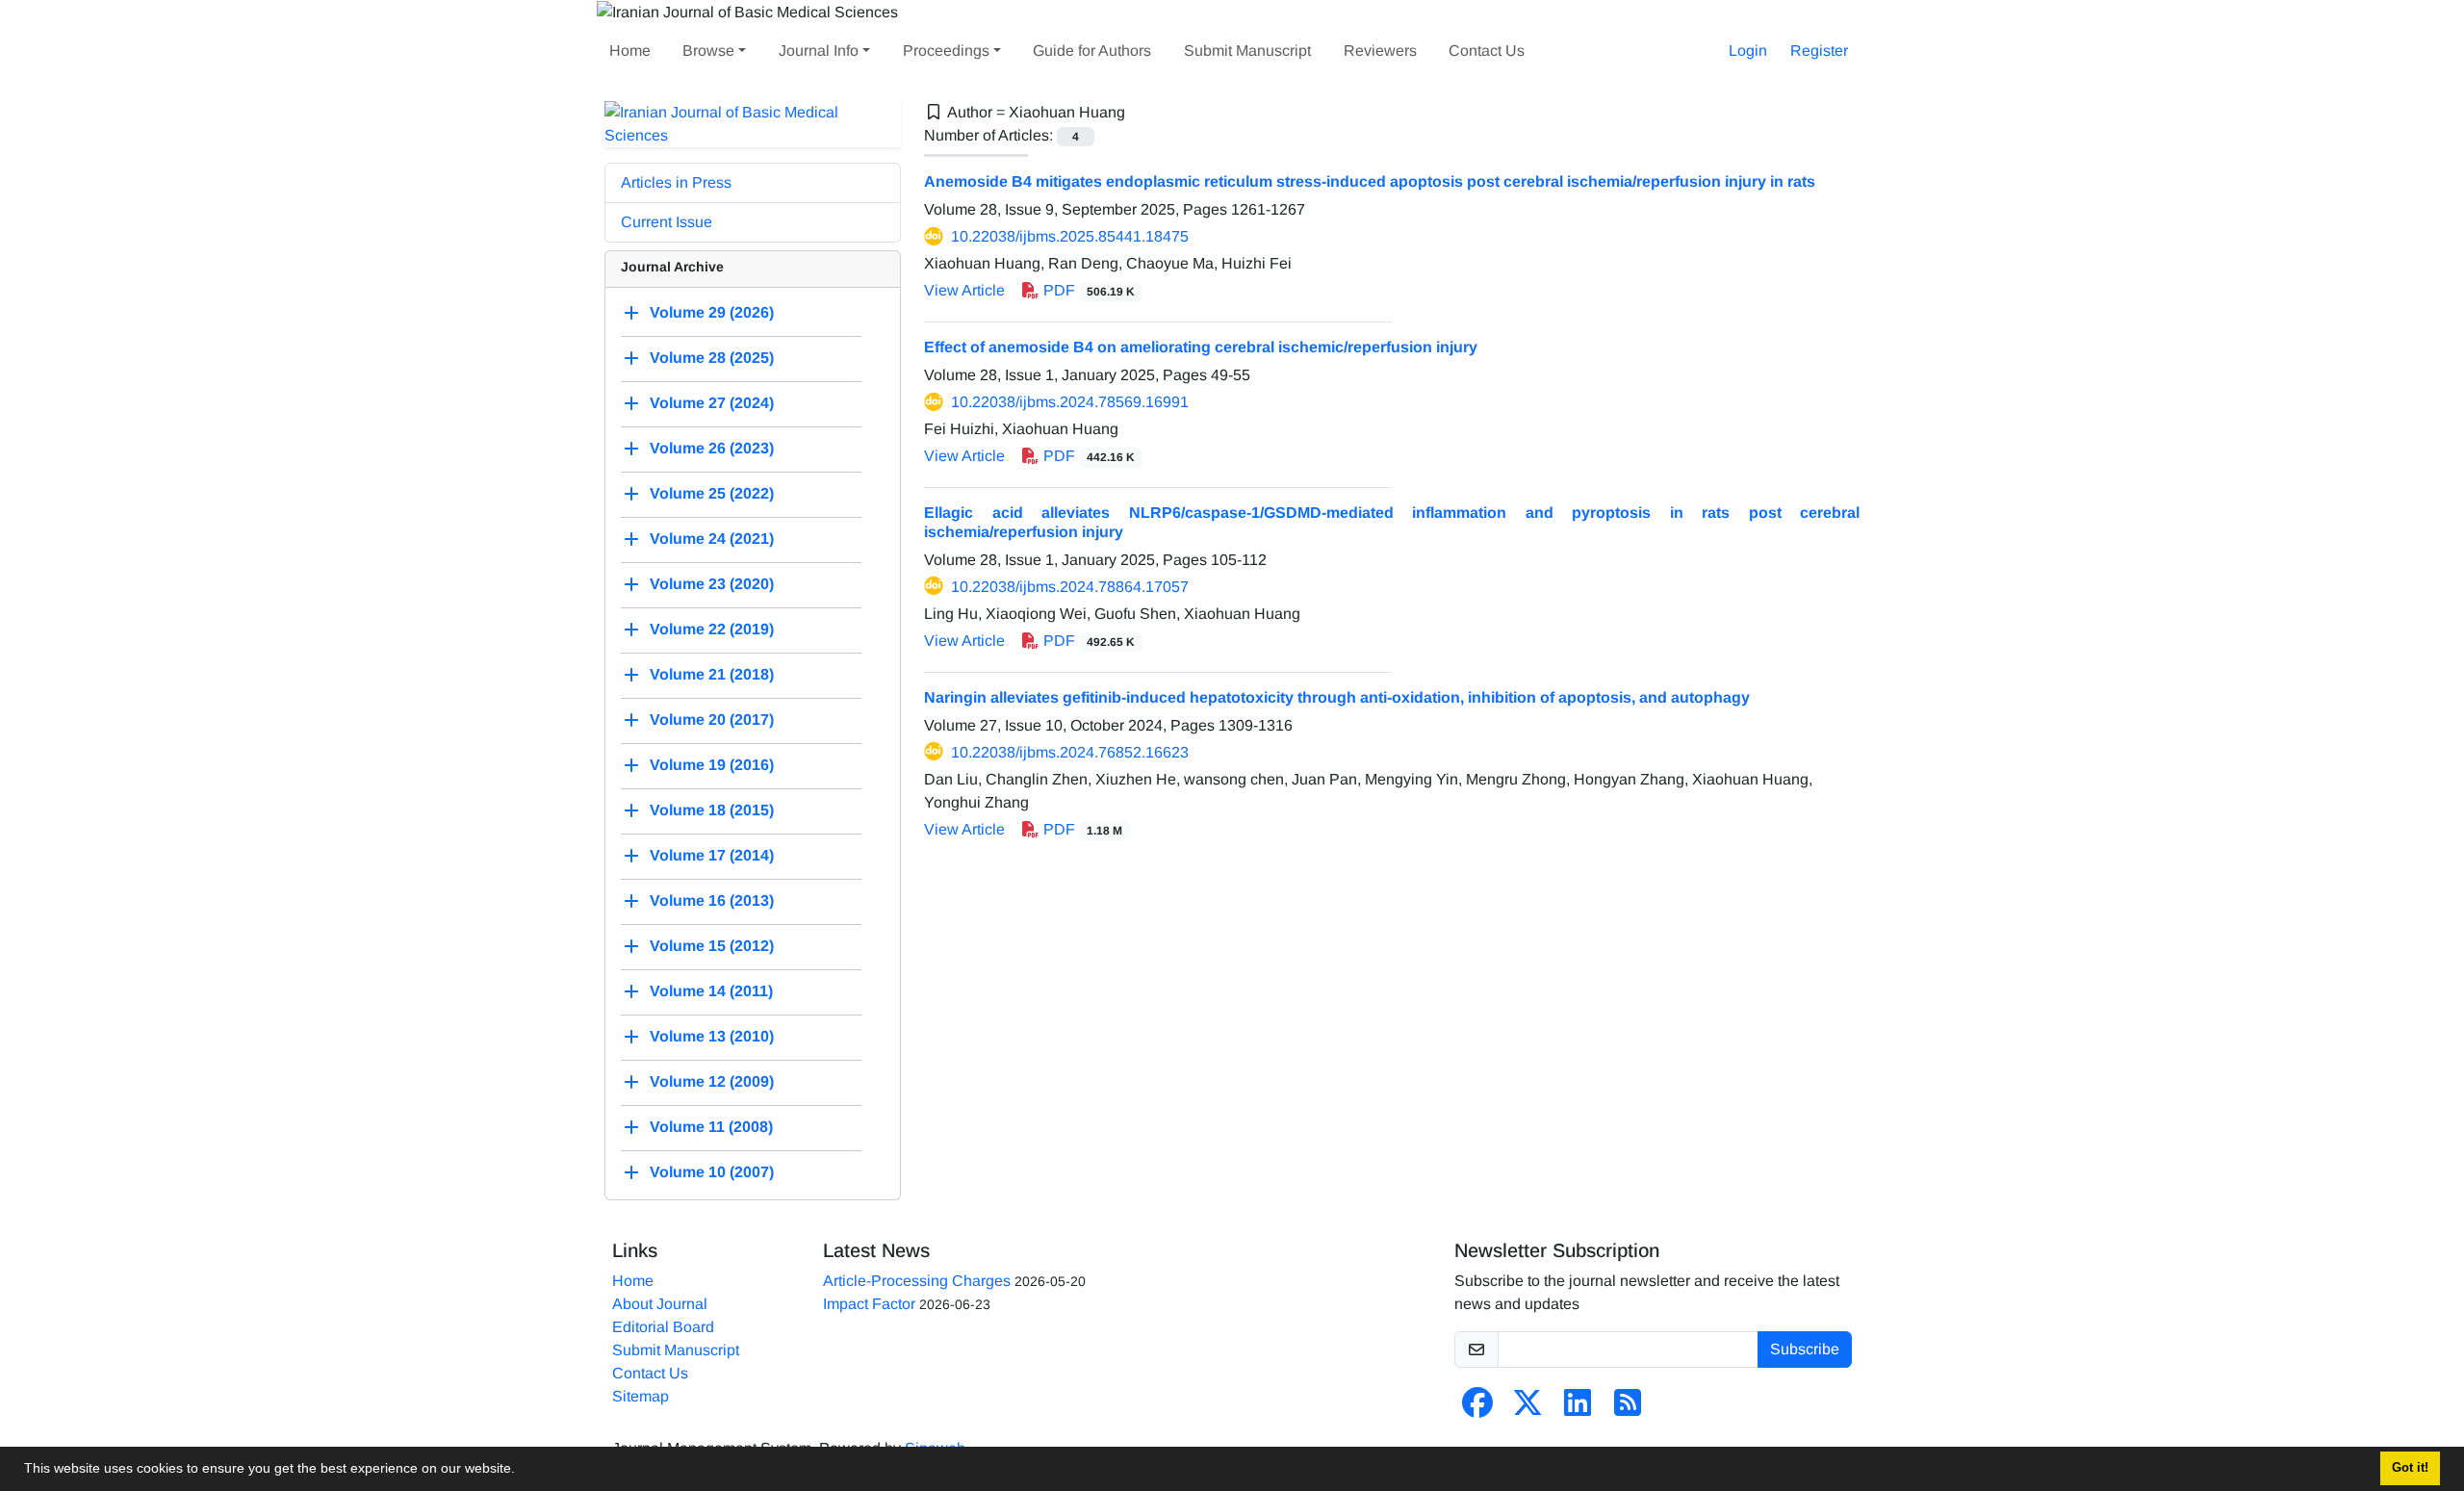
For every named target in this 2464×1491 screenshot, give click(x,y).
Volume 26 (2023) (712, 448)
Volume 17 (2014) (712, 855)
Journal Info (819, 51)
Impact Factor (869, 1304)
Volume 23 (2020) (712, 584)
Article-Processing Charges (917, 1281)
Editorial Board (663, 1327)
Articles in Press (676, 182)
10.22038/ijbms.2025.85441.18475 (1070, 236)
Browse (708, 51)
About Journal (660, 1304)
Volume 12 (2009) (712, 1081)
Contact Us (1487, 51)
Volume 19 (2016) (712, 765)
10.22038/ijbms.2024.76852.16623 (1070, 752)
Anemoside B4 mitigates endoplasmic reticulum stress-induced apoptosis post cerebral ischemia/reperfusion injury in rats (1370, 181)
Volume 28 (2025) (712, 358)
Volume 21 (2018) (712, 674)
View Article (964, 290)
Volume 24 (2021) (712, 539)
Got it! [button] (2410, 1468)
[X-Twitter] (1527, 1409)
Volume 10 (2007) (712, 1172)
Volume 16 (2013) (712, 900)
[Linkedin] (1578, 1409)
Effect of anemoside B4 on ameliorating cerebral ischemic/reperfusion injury (1201, 347)
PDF (1087, 290)
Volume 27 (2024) (712, 403)
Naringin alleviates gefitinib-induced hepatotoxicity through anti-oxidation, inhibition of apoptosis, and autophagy (1337, 697)
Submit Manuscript (1247, 51)
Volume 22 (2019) (712, 629)
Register (1819, 51)
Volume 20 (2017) (712, 720)
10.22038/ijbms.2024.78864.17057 (1070, 587)
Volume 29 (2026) (712, 312)
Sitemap (641, 1396)
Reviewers (1380, 51)
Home (630, 51)
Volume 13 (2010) (712, 1036)
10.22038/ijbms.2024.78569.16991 (1070, 402)
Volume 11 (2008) (711, 1127)
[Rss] (1628, 1409)
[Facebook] (1477, 1409)
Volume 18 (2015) (712, 810)
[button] (522, 1471)
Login (1748, 51)
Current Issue (667, 222)
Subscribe (1805, 1349)
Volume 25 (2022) (712, 493)
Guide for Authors (1092, 51)
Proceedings (946, 51)
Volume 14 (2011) (711, 991)
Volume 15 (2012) (712, 946)
